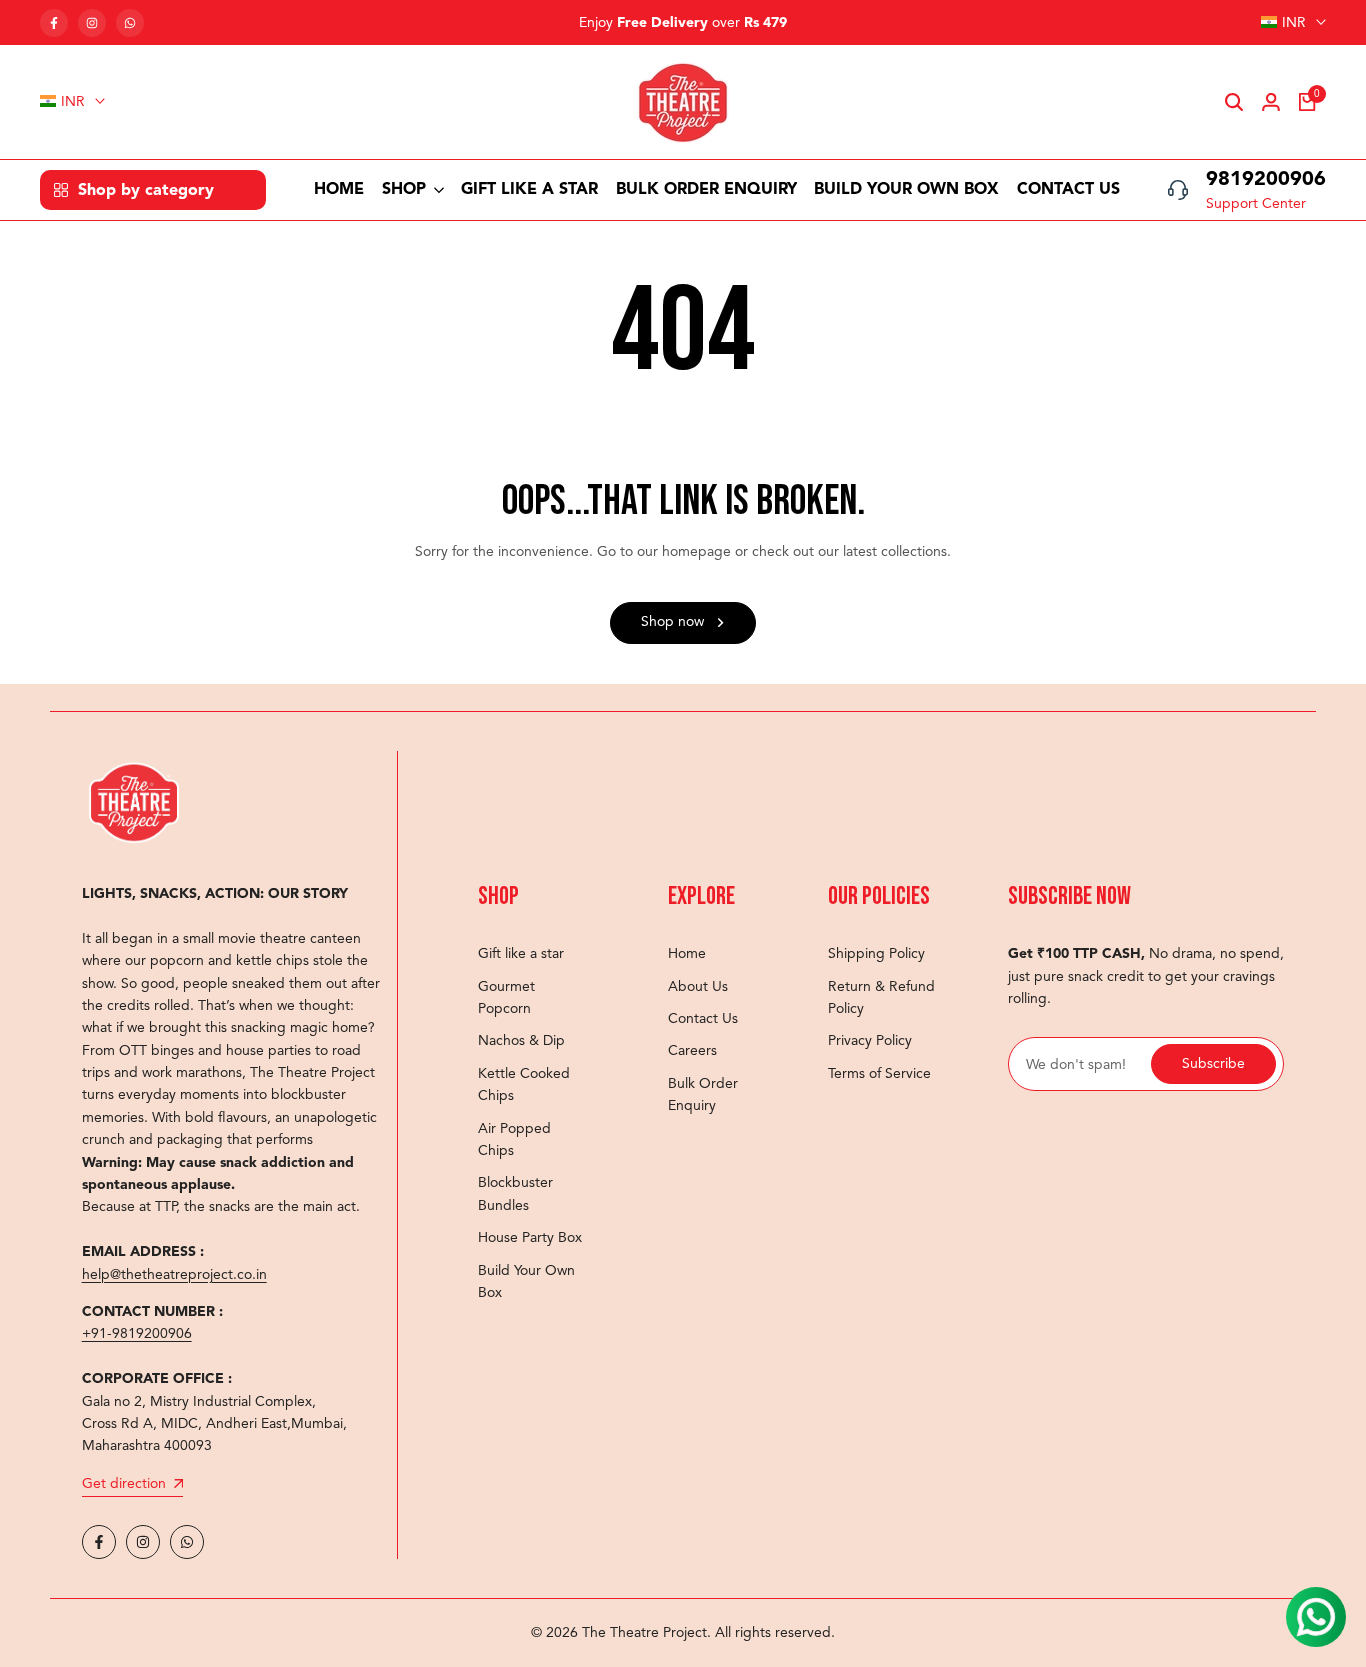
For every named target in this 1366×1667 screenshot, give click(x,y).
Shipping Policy (876, 953)
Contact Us (703, 1018)
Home (687, 953)
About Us (698, 986)
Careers (692, 1050)
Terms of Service (879, 1073)
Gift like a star (521, 953)
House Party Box (530, 1237)
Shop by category (146, 190)
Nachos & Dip (521, 1040)
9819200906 (1266, 178)
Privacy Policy (870, 1040)
